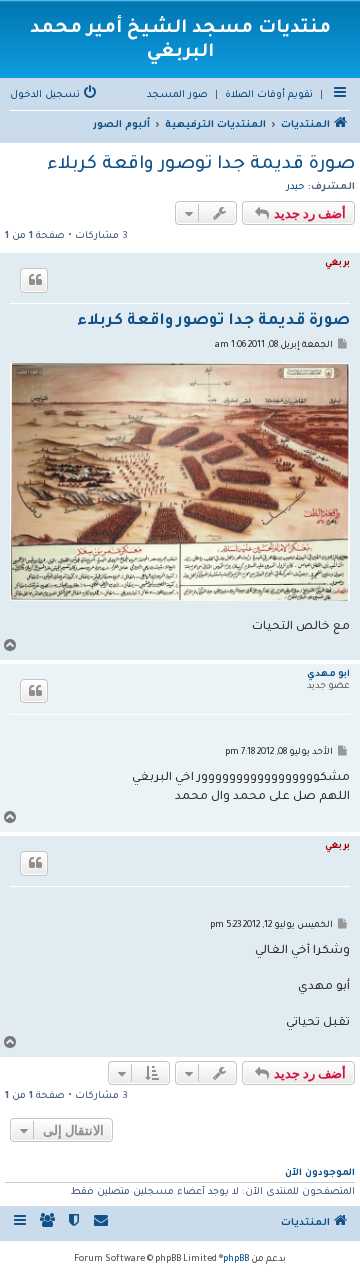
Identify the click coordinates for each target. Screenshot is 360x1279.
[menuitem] (269, 96)
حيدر (295, 187)
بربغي (337, 264)
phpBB (236, 1260)
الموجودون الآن (320, 1173)
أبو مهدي (328, 675)
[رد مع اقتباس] (34, 280)
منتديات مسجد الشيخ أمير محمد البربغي (180, 41)
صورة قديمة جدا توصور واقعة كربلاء (201, 165)
